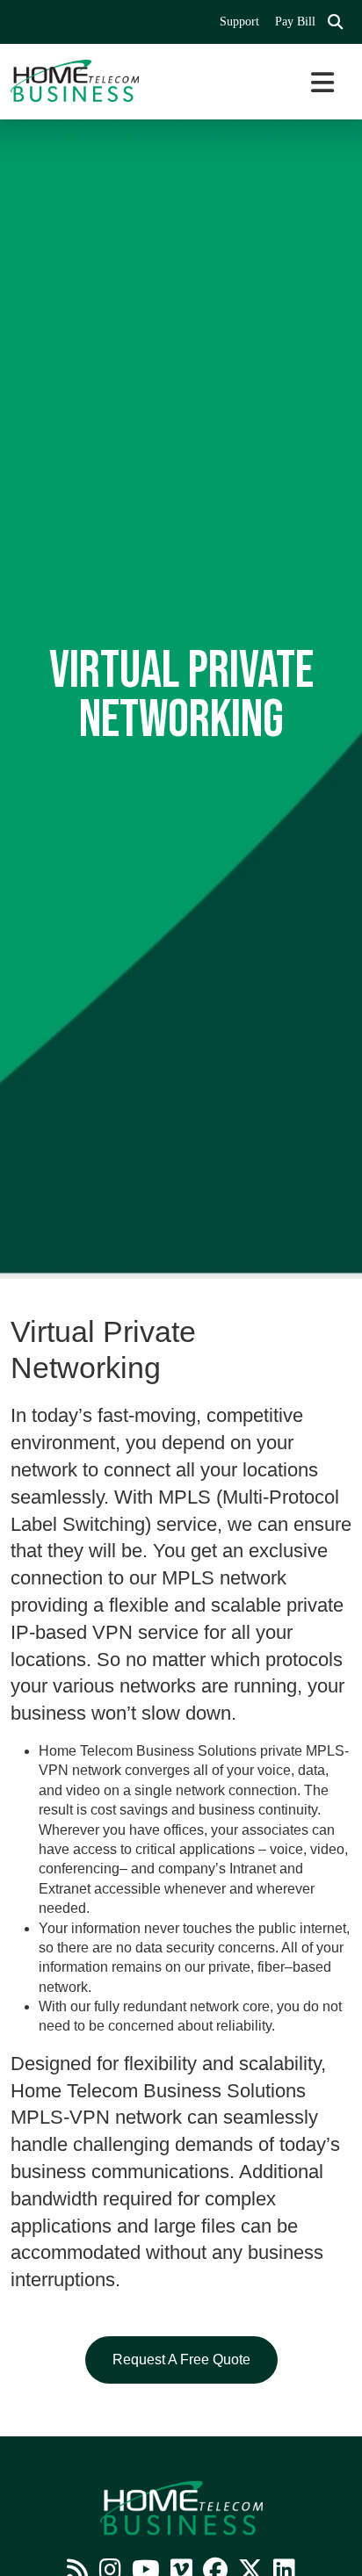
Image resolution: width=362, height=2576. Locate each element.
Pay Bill (295, 22)
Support (239, 22)
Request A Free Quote (181, 2360)
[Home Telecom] (90, 81)
